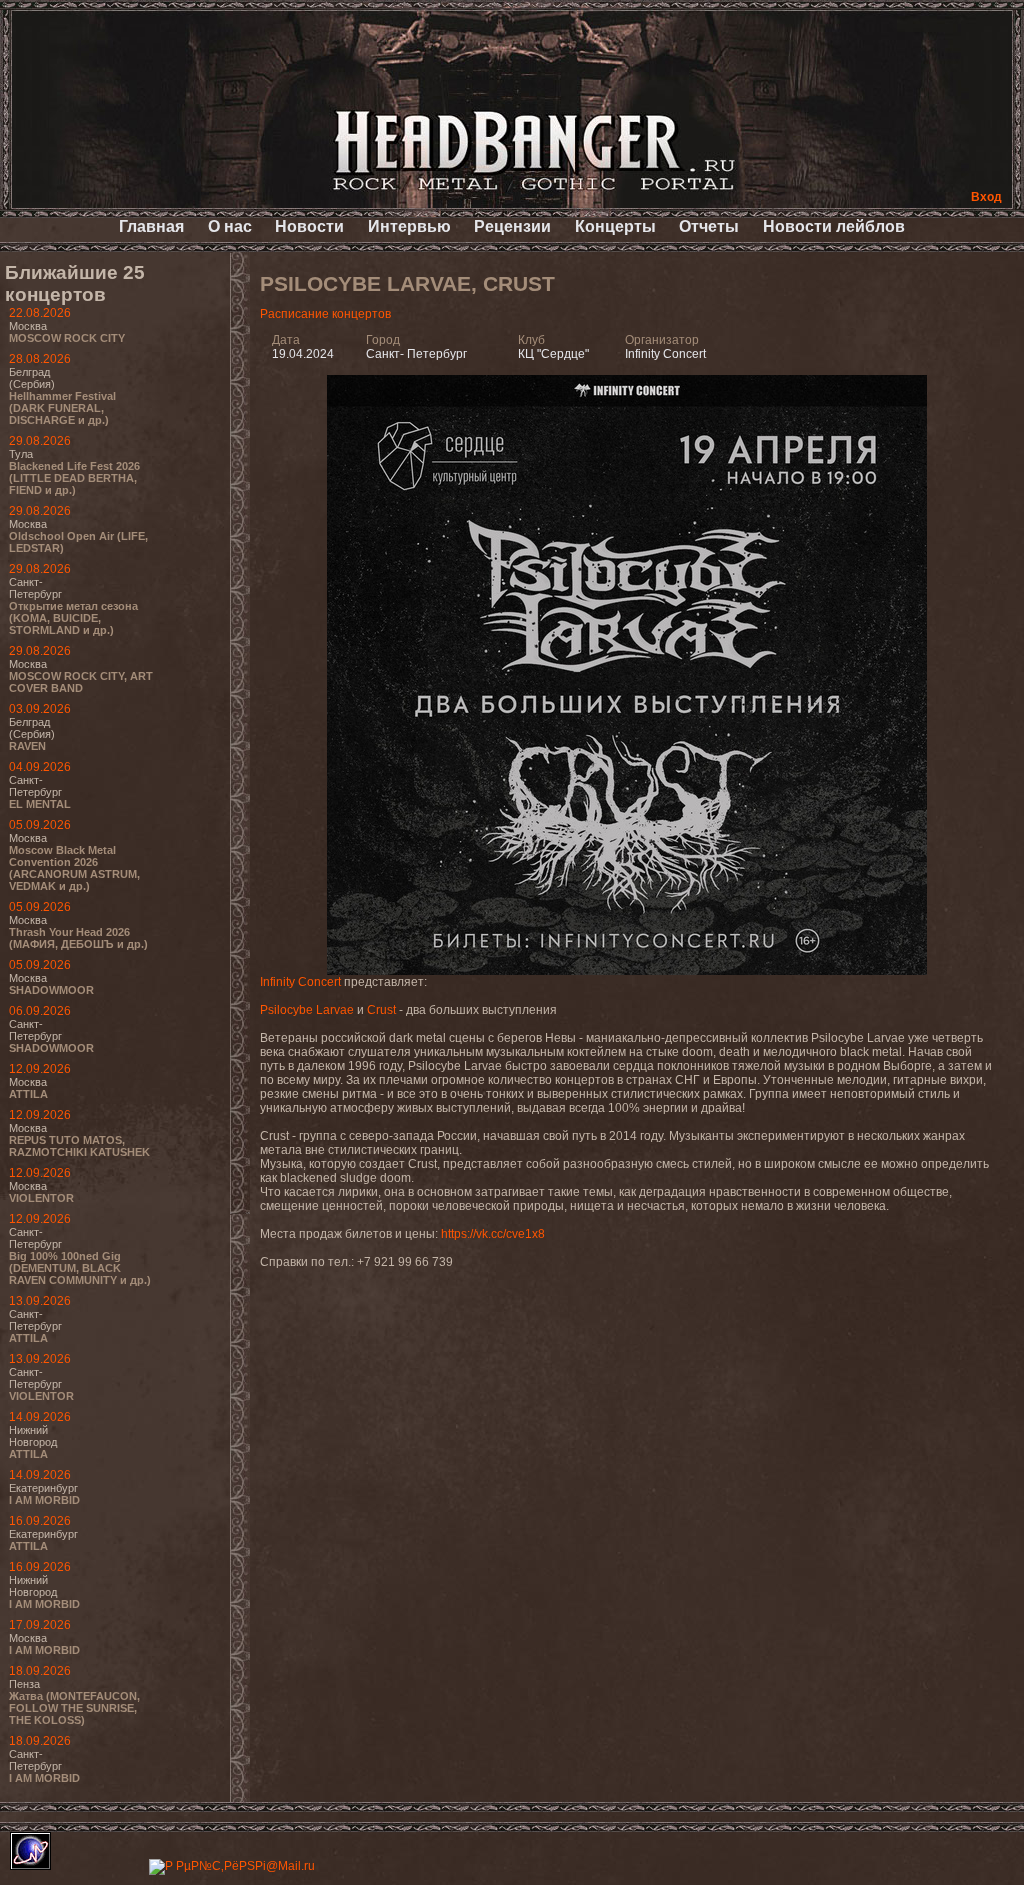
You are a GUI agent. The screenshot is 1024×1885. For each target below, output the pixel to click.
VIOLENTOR (41, 1198)
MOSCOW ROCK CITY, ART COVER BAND (81, 682)
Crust (381, 1010)
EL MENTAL (40, 804)
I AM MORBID (44, 1500)
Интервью (409, 226)
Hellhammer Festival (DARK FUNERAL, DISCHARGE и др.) (62, 408)
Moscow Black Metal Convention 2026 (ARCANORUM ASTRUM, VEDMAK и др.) (74, 868)
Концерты (615, 226)
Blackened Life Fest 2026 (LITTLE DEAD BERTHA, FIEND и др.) (74, 478)
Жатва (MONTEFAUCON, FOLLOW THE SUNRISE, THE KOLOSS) (74, 1708)
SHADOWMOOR (51, 990)
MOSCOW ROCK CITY (67, 338)
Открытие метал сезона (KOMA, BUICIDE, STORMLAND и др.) (73, 618)
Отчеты (709, 226)
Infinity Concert (300, 982)
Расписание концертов (325, 314)
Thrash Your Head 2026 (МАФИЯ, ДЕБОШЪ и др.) (78, 938)
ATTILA (28, 1094)
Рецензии (512, 226)
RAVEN (27, 746)
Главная (151, 226)
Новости (309, 226)
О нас (230, 226)
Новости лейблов (834, 226)
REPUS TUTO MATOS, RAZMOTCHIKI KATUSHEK (79, 1146)
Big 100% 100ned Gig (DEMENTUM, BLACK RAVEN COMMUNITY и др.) (80, 1268)
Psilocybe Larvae (307, 1010)
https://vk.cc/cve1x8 (493, 1234)
